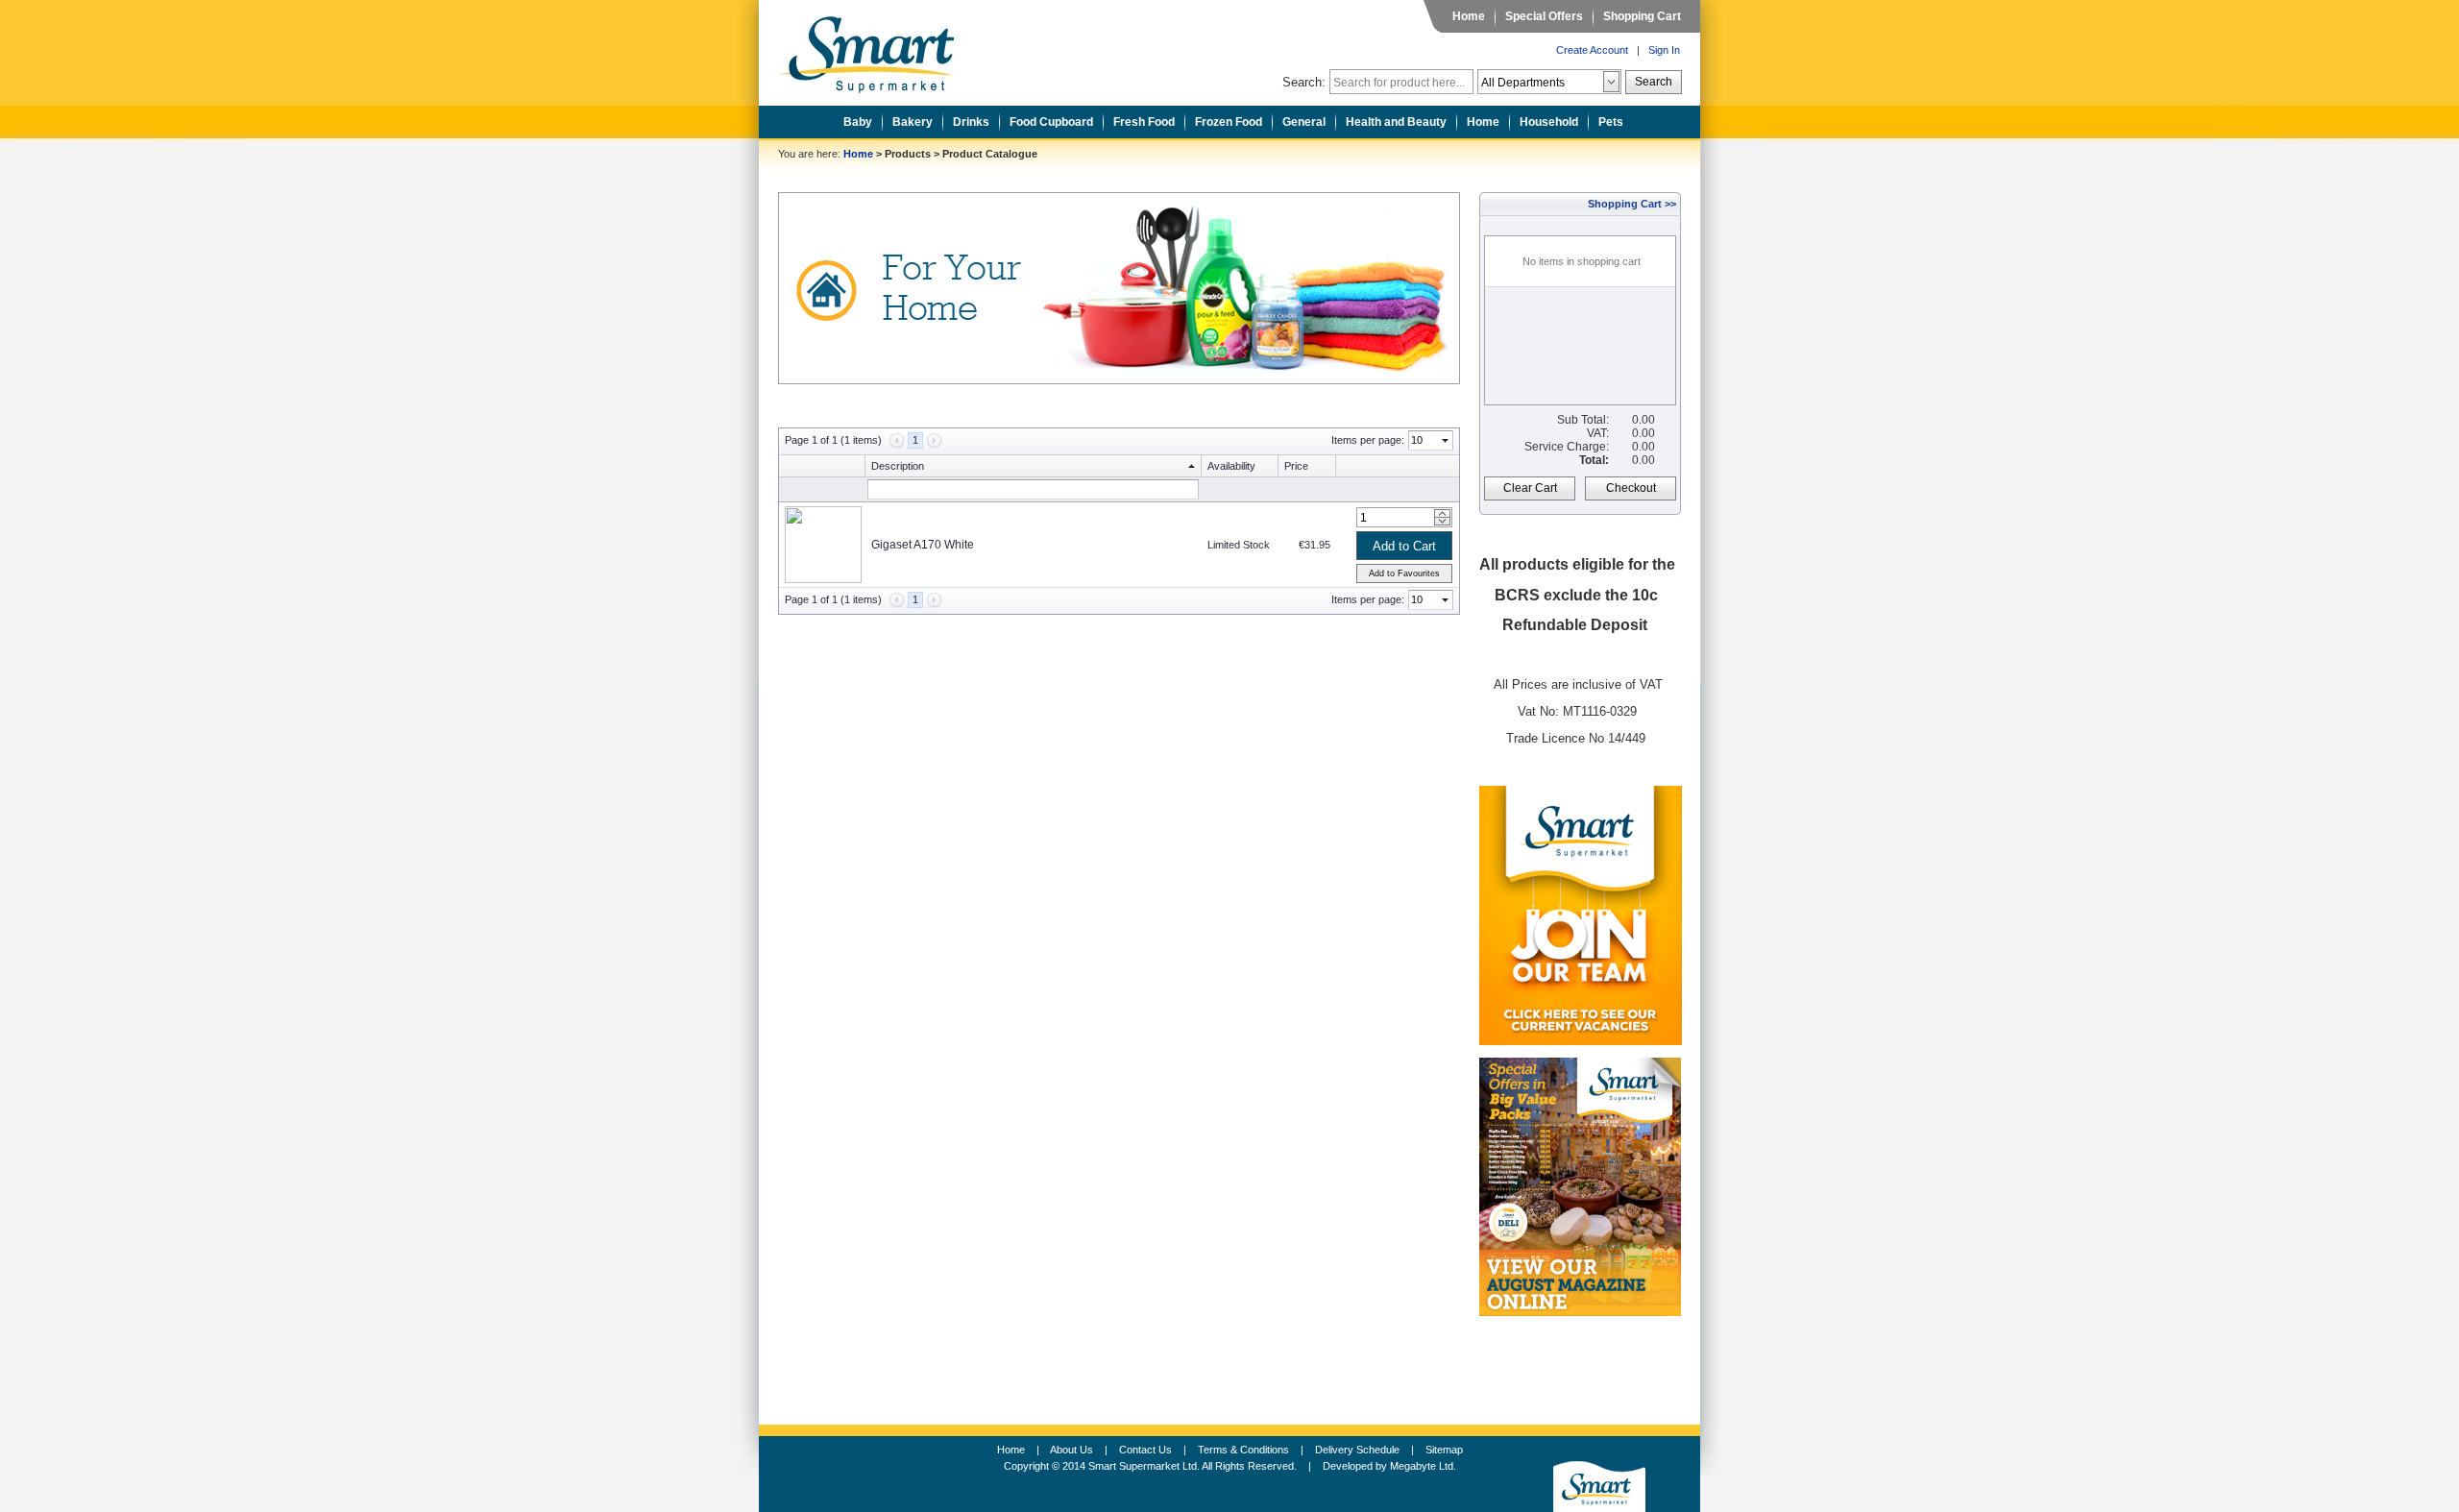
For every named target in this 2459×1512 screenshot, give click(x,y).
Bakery (913, 122)
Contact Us (1145, 1450)
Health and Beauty (1396, 122)
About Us (1071, 1450)
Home (1469, 16)
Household (1549, 122)
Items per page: (1368, 440)
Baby (858, 122)
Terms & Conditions (1243, 1450)
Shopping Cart (1642, 16)
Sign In (1664, 50)
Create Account (1592, 50)
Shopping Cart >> (1632, 204)
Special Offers (1544, 16)
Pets (1611, 122)
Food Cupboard (1051, 122)
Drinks (971, 122)
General (1304, 122)
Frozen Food (1229, 122)
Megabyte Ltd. (1423, 1466)
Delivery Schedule (1357, 1450)
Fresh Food (1144, 122)
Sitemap (1444, 1450)
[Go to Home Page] (882, 49)
